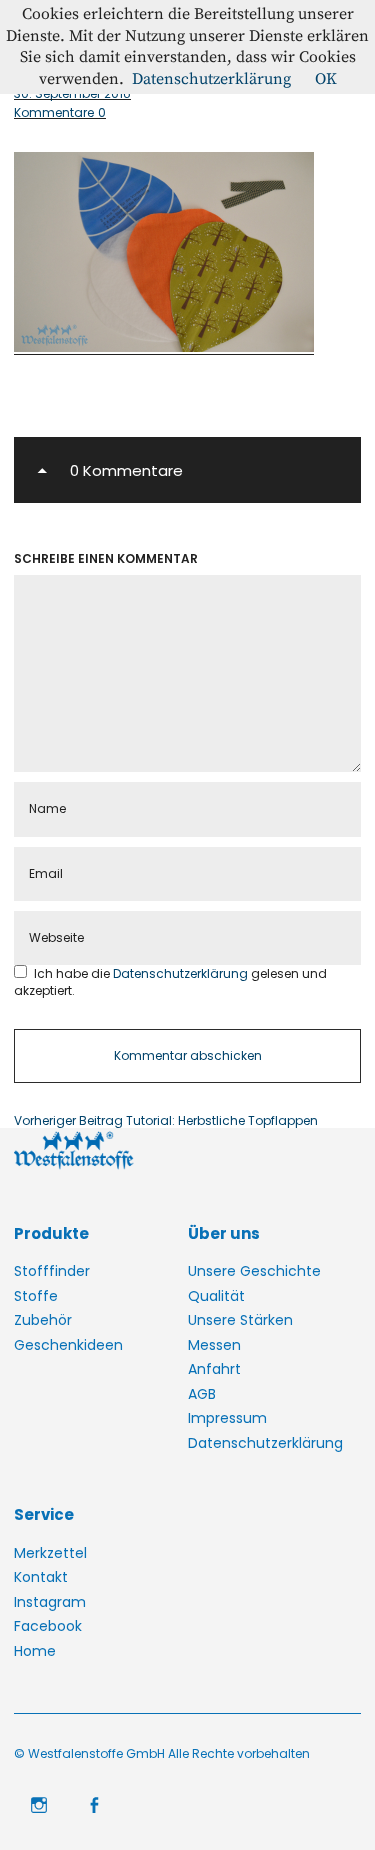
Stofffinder (52, 1271)
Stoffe (36, 1296)
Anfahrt (214, 1369)
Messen (214, 1345)
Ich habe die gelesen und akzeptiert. (170, 981)
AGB (202, 1394)
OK (326, 79)
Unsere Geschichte (254, 1271)
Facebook (48, 1626)
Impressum (227, 1418)
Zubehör (43, 1320)
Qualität (216, 1296)
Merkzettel (50, 1553)
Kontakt (41, 1577)
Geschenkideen (68, 1345)
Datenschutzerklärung (182, 973)
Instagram (50, 1602)
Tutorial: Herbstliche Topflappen (166, 1121)
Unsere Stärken (240, 1320)
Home (35, 1651)
